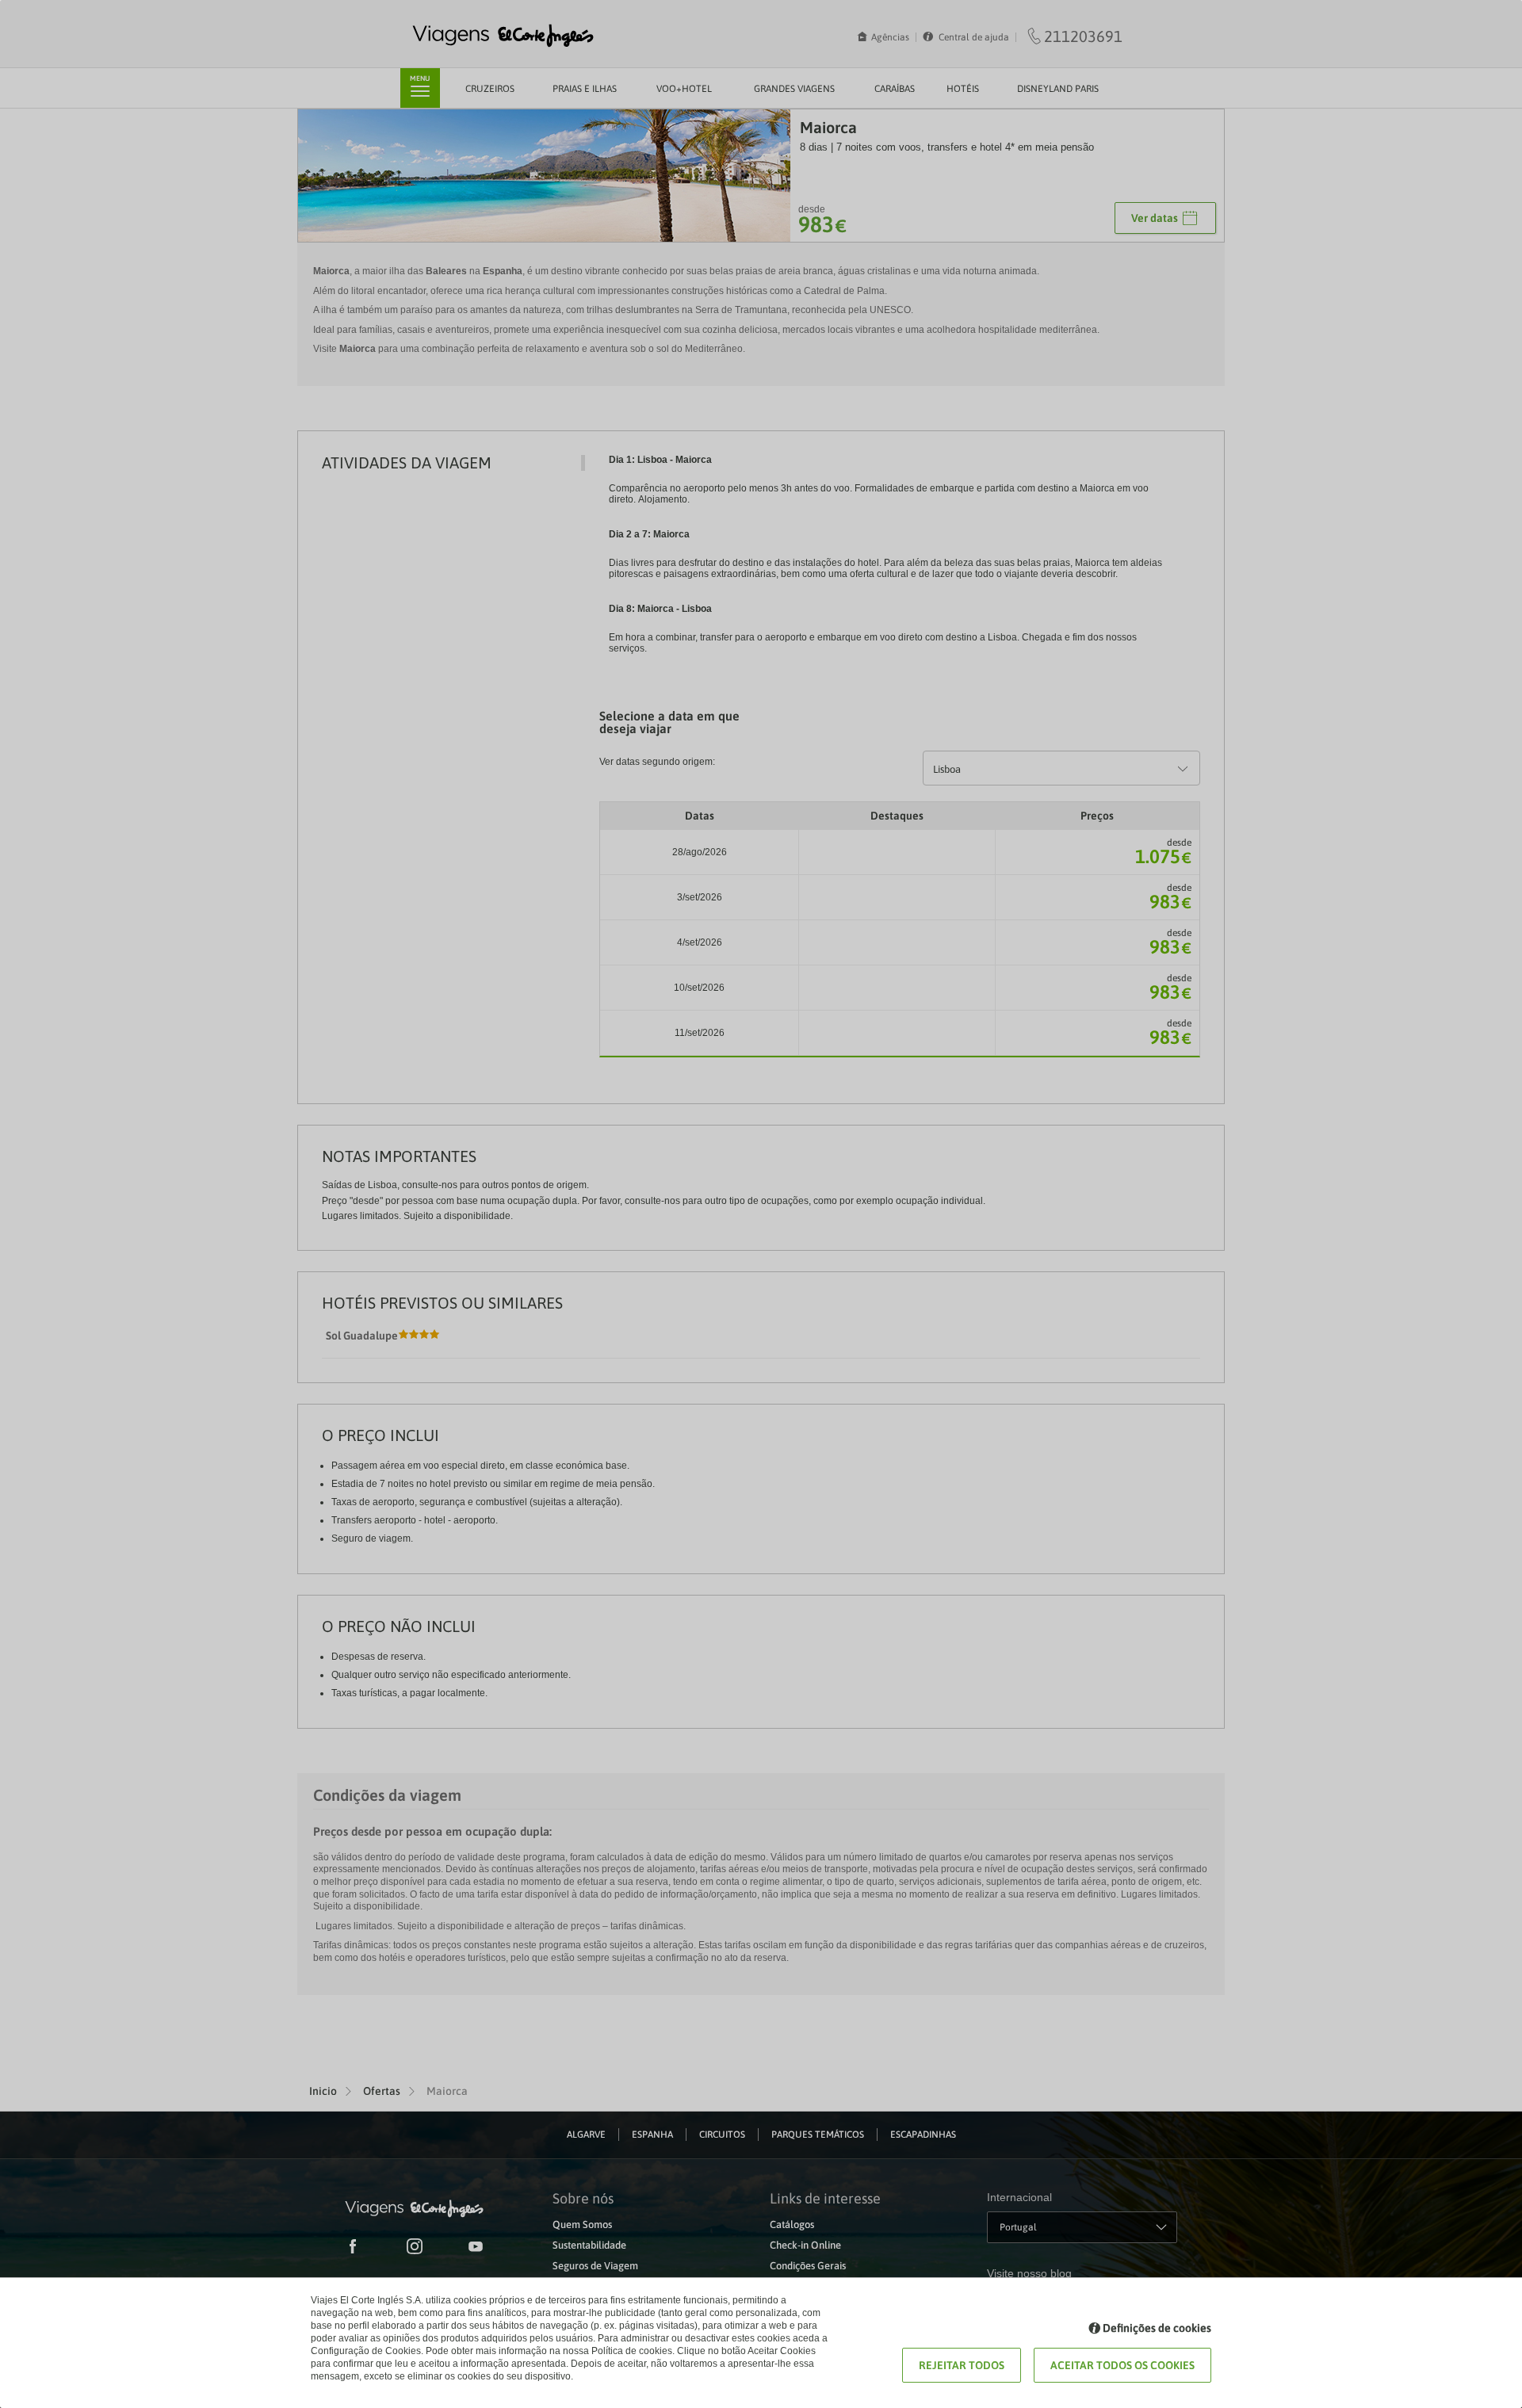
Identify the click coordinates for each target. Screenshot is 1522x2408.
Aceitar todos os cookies (1122, 2365)
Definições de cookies (1157, 2328)
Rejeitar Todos (962, 2365)
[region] (761, 1204)
